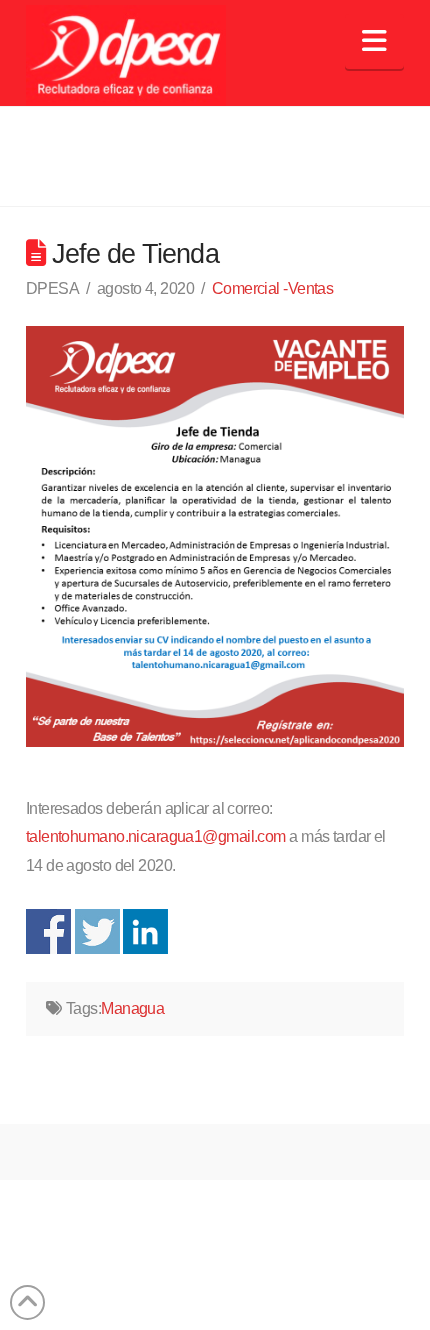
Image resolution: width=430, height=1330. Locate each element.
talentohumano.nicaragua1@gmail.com (156, 836)
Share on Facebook (48, 931)
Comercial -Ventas (272, 288)
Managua (132, 1008)
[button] (374, 41)
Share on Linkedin (145, 931)
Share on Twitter (97, 931)
